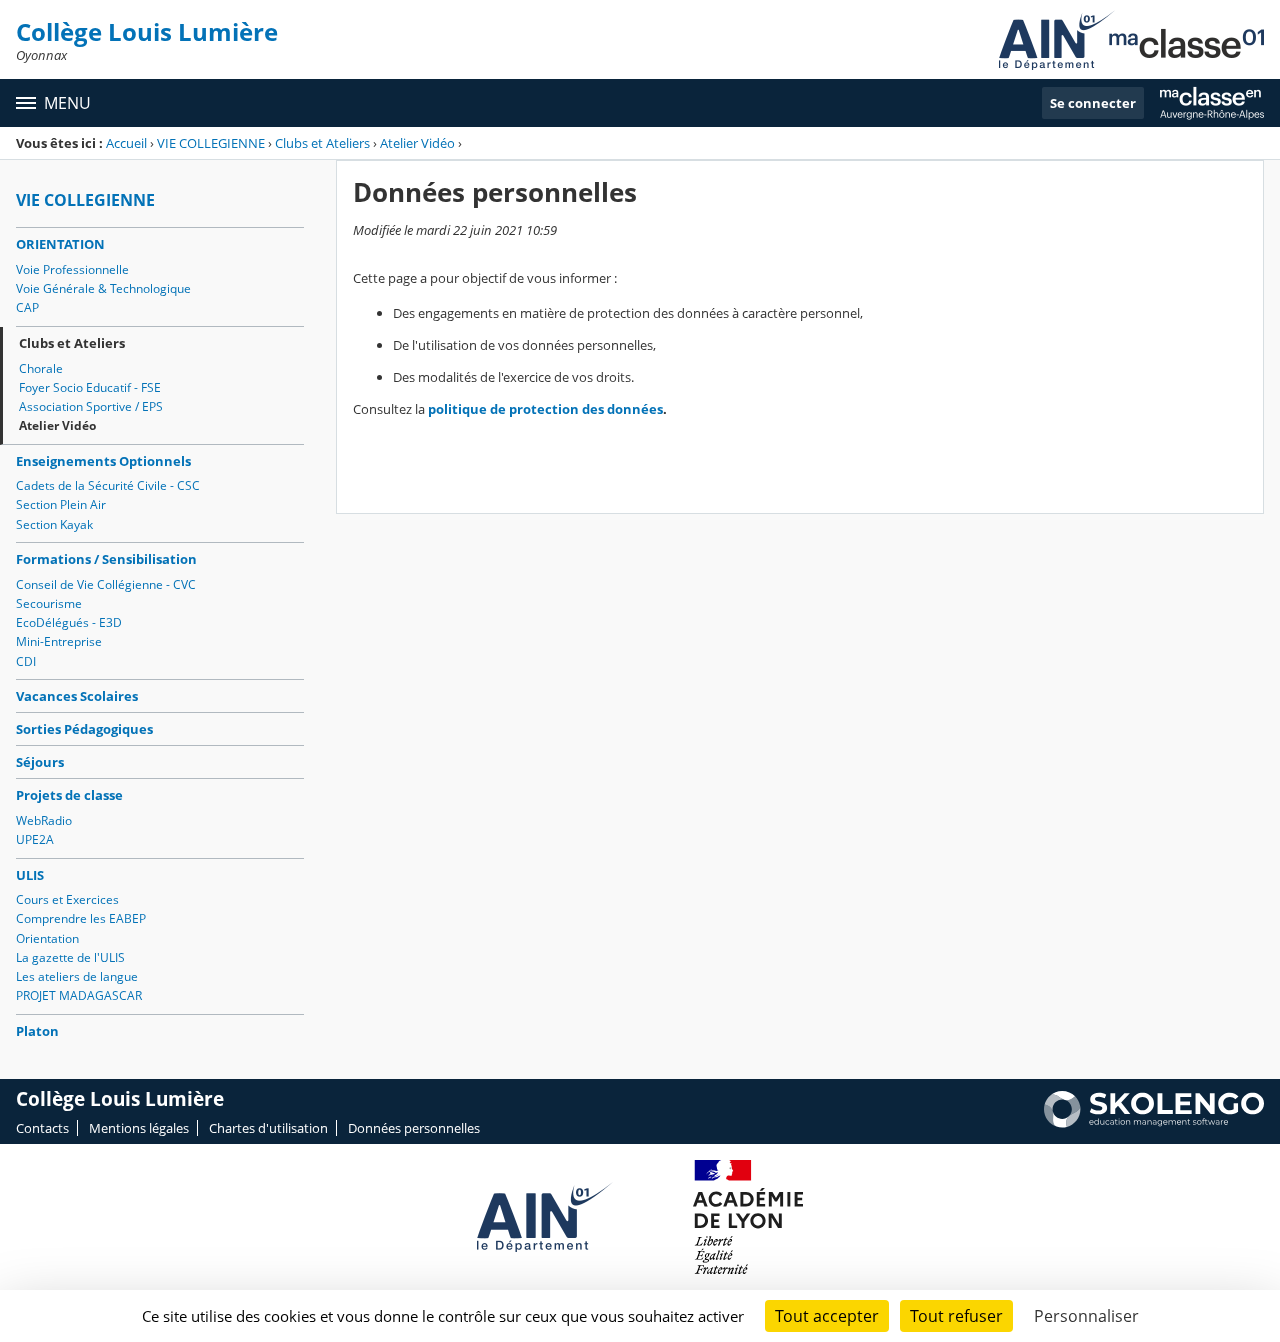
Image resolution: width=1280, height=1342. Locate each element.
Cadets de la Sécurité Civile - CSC (108, 485)
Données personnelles (414, 1128)
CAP (27, 307)
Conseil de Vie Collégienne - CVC (106, 584)
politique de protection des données (545, 409)
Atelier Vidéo (417, 143)
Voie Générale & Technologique (103, 288)
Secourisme (49, 603)
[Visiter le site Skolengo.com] (1154, 1123)
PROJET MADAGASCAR (79, 995)
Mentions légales (139, 1128)
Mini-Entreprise (59, 641)
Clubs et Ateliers (322, 143)
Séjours (40, 762)
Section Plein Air (61, 504)
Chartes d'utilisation (268, 1128)
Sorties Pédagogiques (84, 729)
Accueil (126, 143)
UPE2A (35, 839)
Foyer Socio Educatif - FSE (90, 387)
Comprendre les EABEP (81, 918)
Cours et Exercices (67, 899)
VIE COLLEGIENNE (211, 143)
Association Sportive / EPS (91, 406)
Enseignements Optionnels (103, 461)
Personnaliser (1086, 1316)
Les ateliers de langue (77, 976)
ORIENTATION (60, 244)
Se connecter (1093, 103)
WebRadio (44, 820)
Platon (37, 1031)
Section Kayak (54, 524)
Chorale (41, 368)
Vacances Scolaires (77, 696)
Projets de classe (69, 795)
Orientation (47, 938)
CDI (26, 661)
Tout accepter (827, 1316)
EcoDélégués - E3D (69, 622)
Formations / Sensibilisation (106, 559)
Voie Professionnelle (72, 269)
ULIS (30, 875)
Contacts (42, 1128)
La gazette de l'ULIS (70, 957)
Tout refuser (956, 1316)
